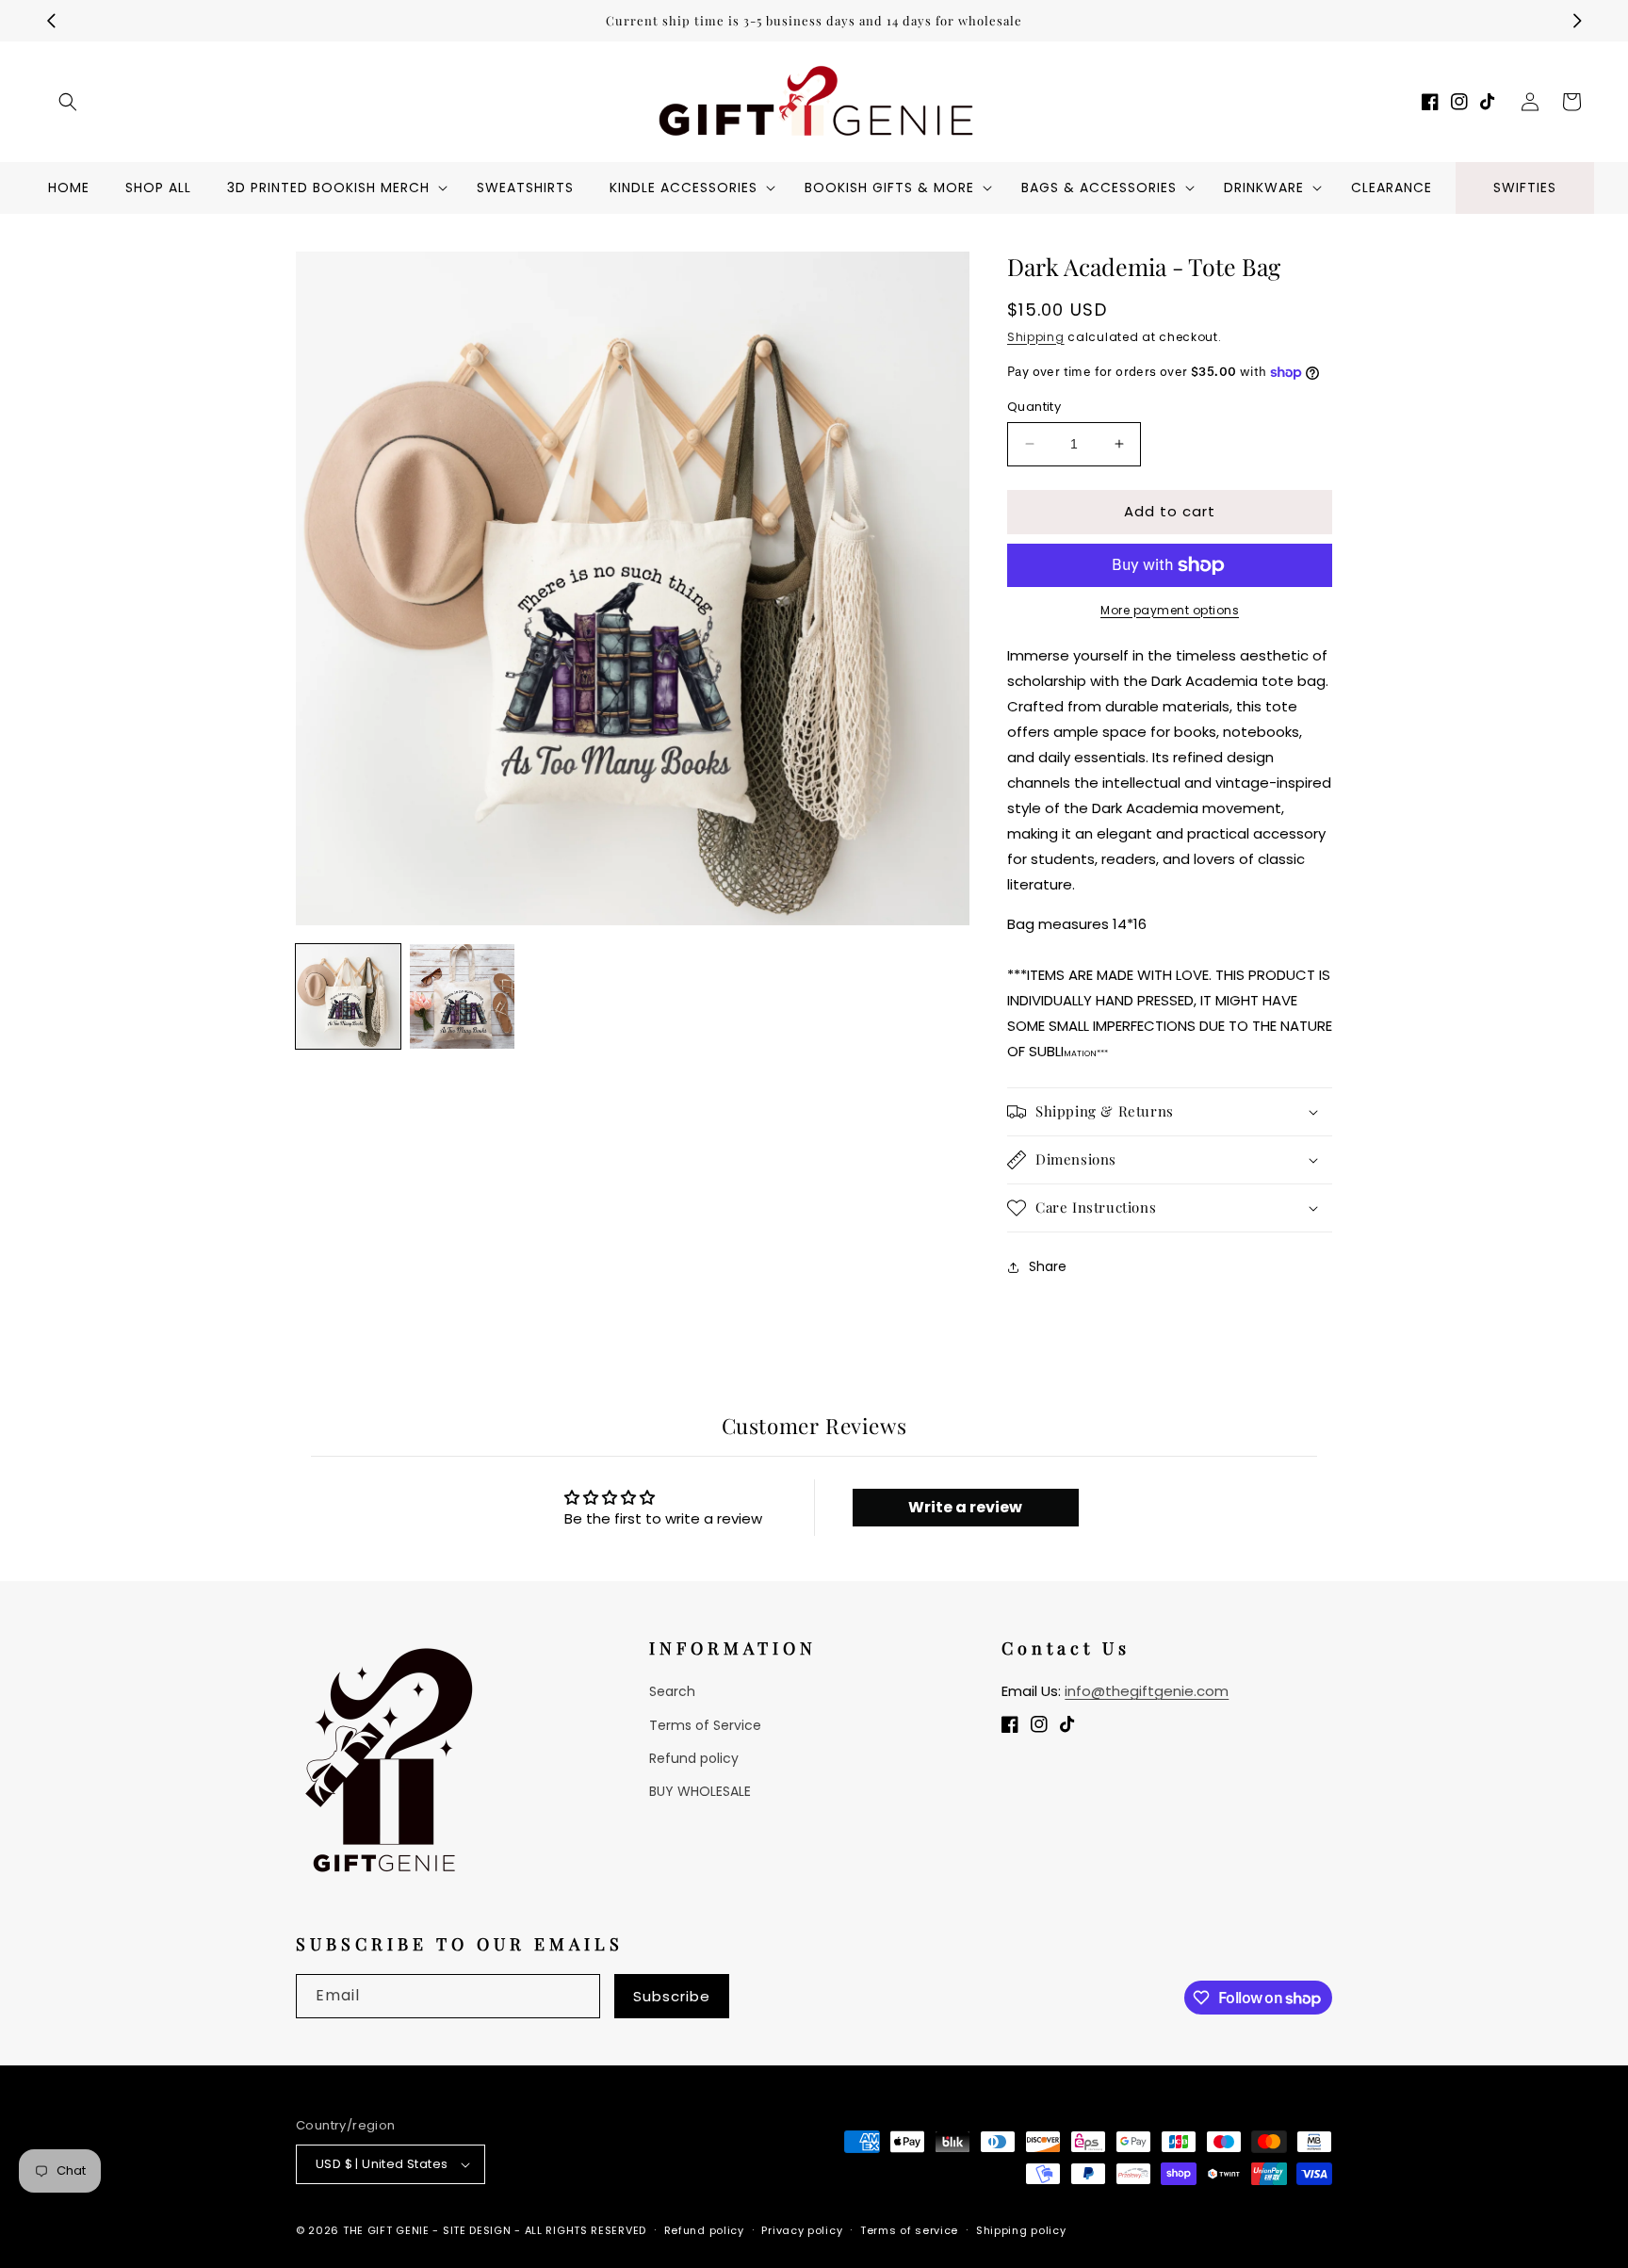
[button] (68, 102)
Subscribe (672, 1996)
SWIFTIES (1525, 188)
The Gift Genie (386, 2230)
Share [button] (1048, 1266)
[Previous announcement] (51, 21)
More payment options (1170, 610)
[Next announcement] (1577, 21)
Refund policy (694, 1758)
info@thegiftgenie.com (1147, 1691)
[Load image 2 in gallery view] (462, 996)
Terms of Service (705, 1725)
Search (672, 1691)
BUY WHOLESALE (700, 1791)
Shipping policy (1021, 2230)
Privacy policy (802, 2230)
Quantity (1034, 407)
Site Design (477, 2230)
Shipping (1036, 337)
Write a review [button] (965, 1507)
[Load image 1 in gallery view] (348, 996)
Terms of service (909, 2230)
